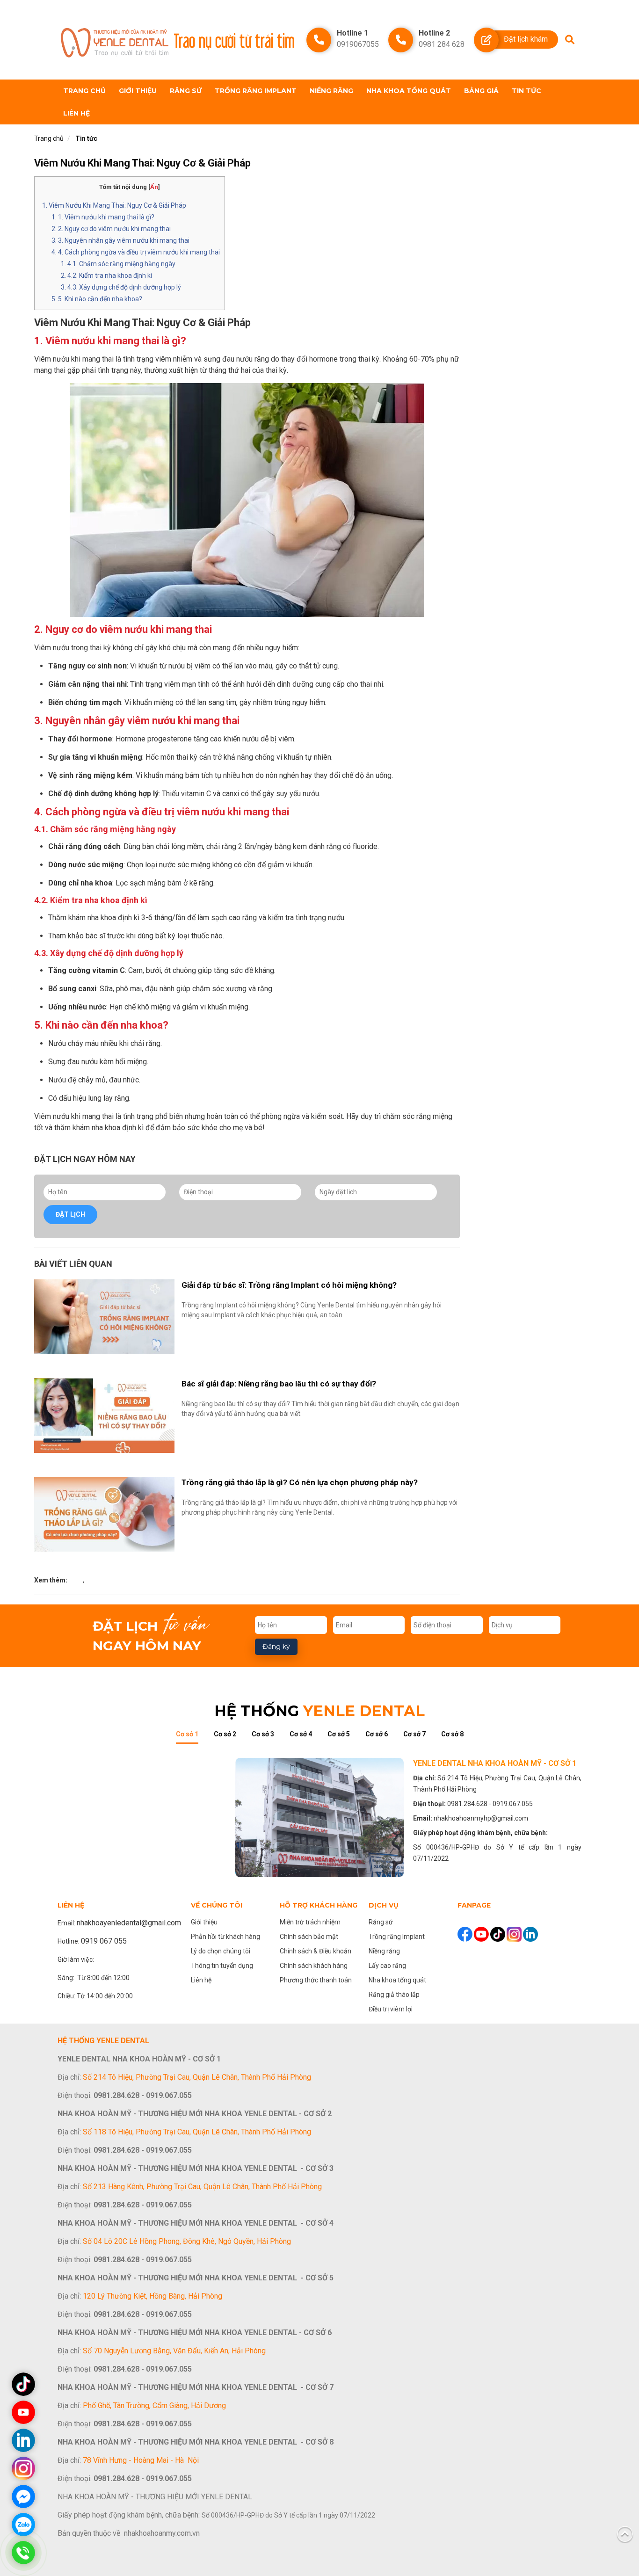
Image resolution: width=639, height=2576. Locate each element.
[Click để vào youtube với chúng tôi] (23, 2412)
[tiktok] (498, 1934)
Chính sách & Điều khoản (316, 1951)
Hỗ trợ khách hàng (319, 1905)
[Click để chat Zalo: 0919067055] (23, 2525)
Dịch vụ (384, 1905)
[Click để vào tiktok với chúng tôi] (23, 2384)
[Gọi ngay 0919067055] (23, 2553)
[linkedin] (530, 1934)
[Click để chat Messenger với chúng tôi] (23, 2496)
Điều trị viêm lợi (391, 2009)
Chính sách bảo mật (309, 1937)
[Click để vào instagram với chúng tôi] (23, 2468)
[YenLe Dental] (115, 40)
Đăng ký (276, 1647)
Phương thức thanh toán (316, 1980)
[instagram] (515, 1934)
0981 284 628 (442, 44)
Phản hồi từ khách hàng (225, 1937)
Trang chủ (84, 91)
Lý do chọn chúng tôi (221, 1951)
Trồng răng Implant (256, 91)
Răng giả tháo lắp (394, 1995)
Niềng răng (331, 91)
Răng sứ (186, 91)
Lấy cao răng (387, 1966)
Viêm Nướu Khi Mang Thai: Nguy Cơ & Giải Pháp (142, 163)
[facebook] (466, 1934)
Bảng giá (481, 91)
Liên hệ (76, 113)
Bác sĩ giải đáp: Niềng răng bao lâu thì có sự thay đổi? (279, 1384)
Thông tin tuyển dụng (222, 1966)
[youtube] (482, 1934)
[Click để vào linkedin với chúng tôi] (23, 2440)
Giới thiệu (138, 91)
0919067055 (358, 44)
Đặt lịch (70, 1214)
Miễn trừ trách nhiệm (310, 1922)
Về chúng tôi (217, 1905)
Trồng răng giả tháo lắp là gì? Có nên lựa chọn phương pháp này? (300, 1482)
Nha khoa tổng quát (409, 91)
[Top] (625, 2533)
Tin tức (526, 91)
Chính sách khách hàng (314, 1966)
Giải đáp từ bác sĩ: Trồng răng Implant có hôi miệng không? (289, 1285)
